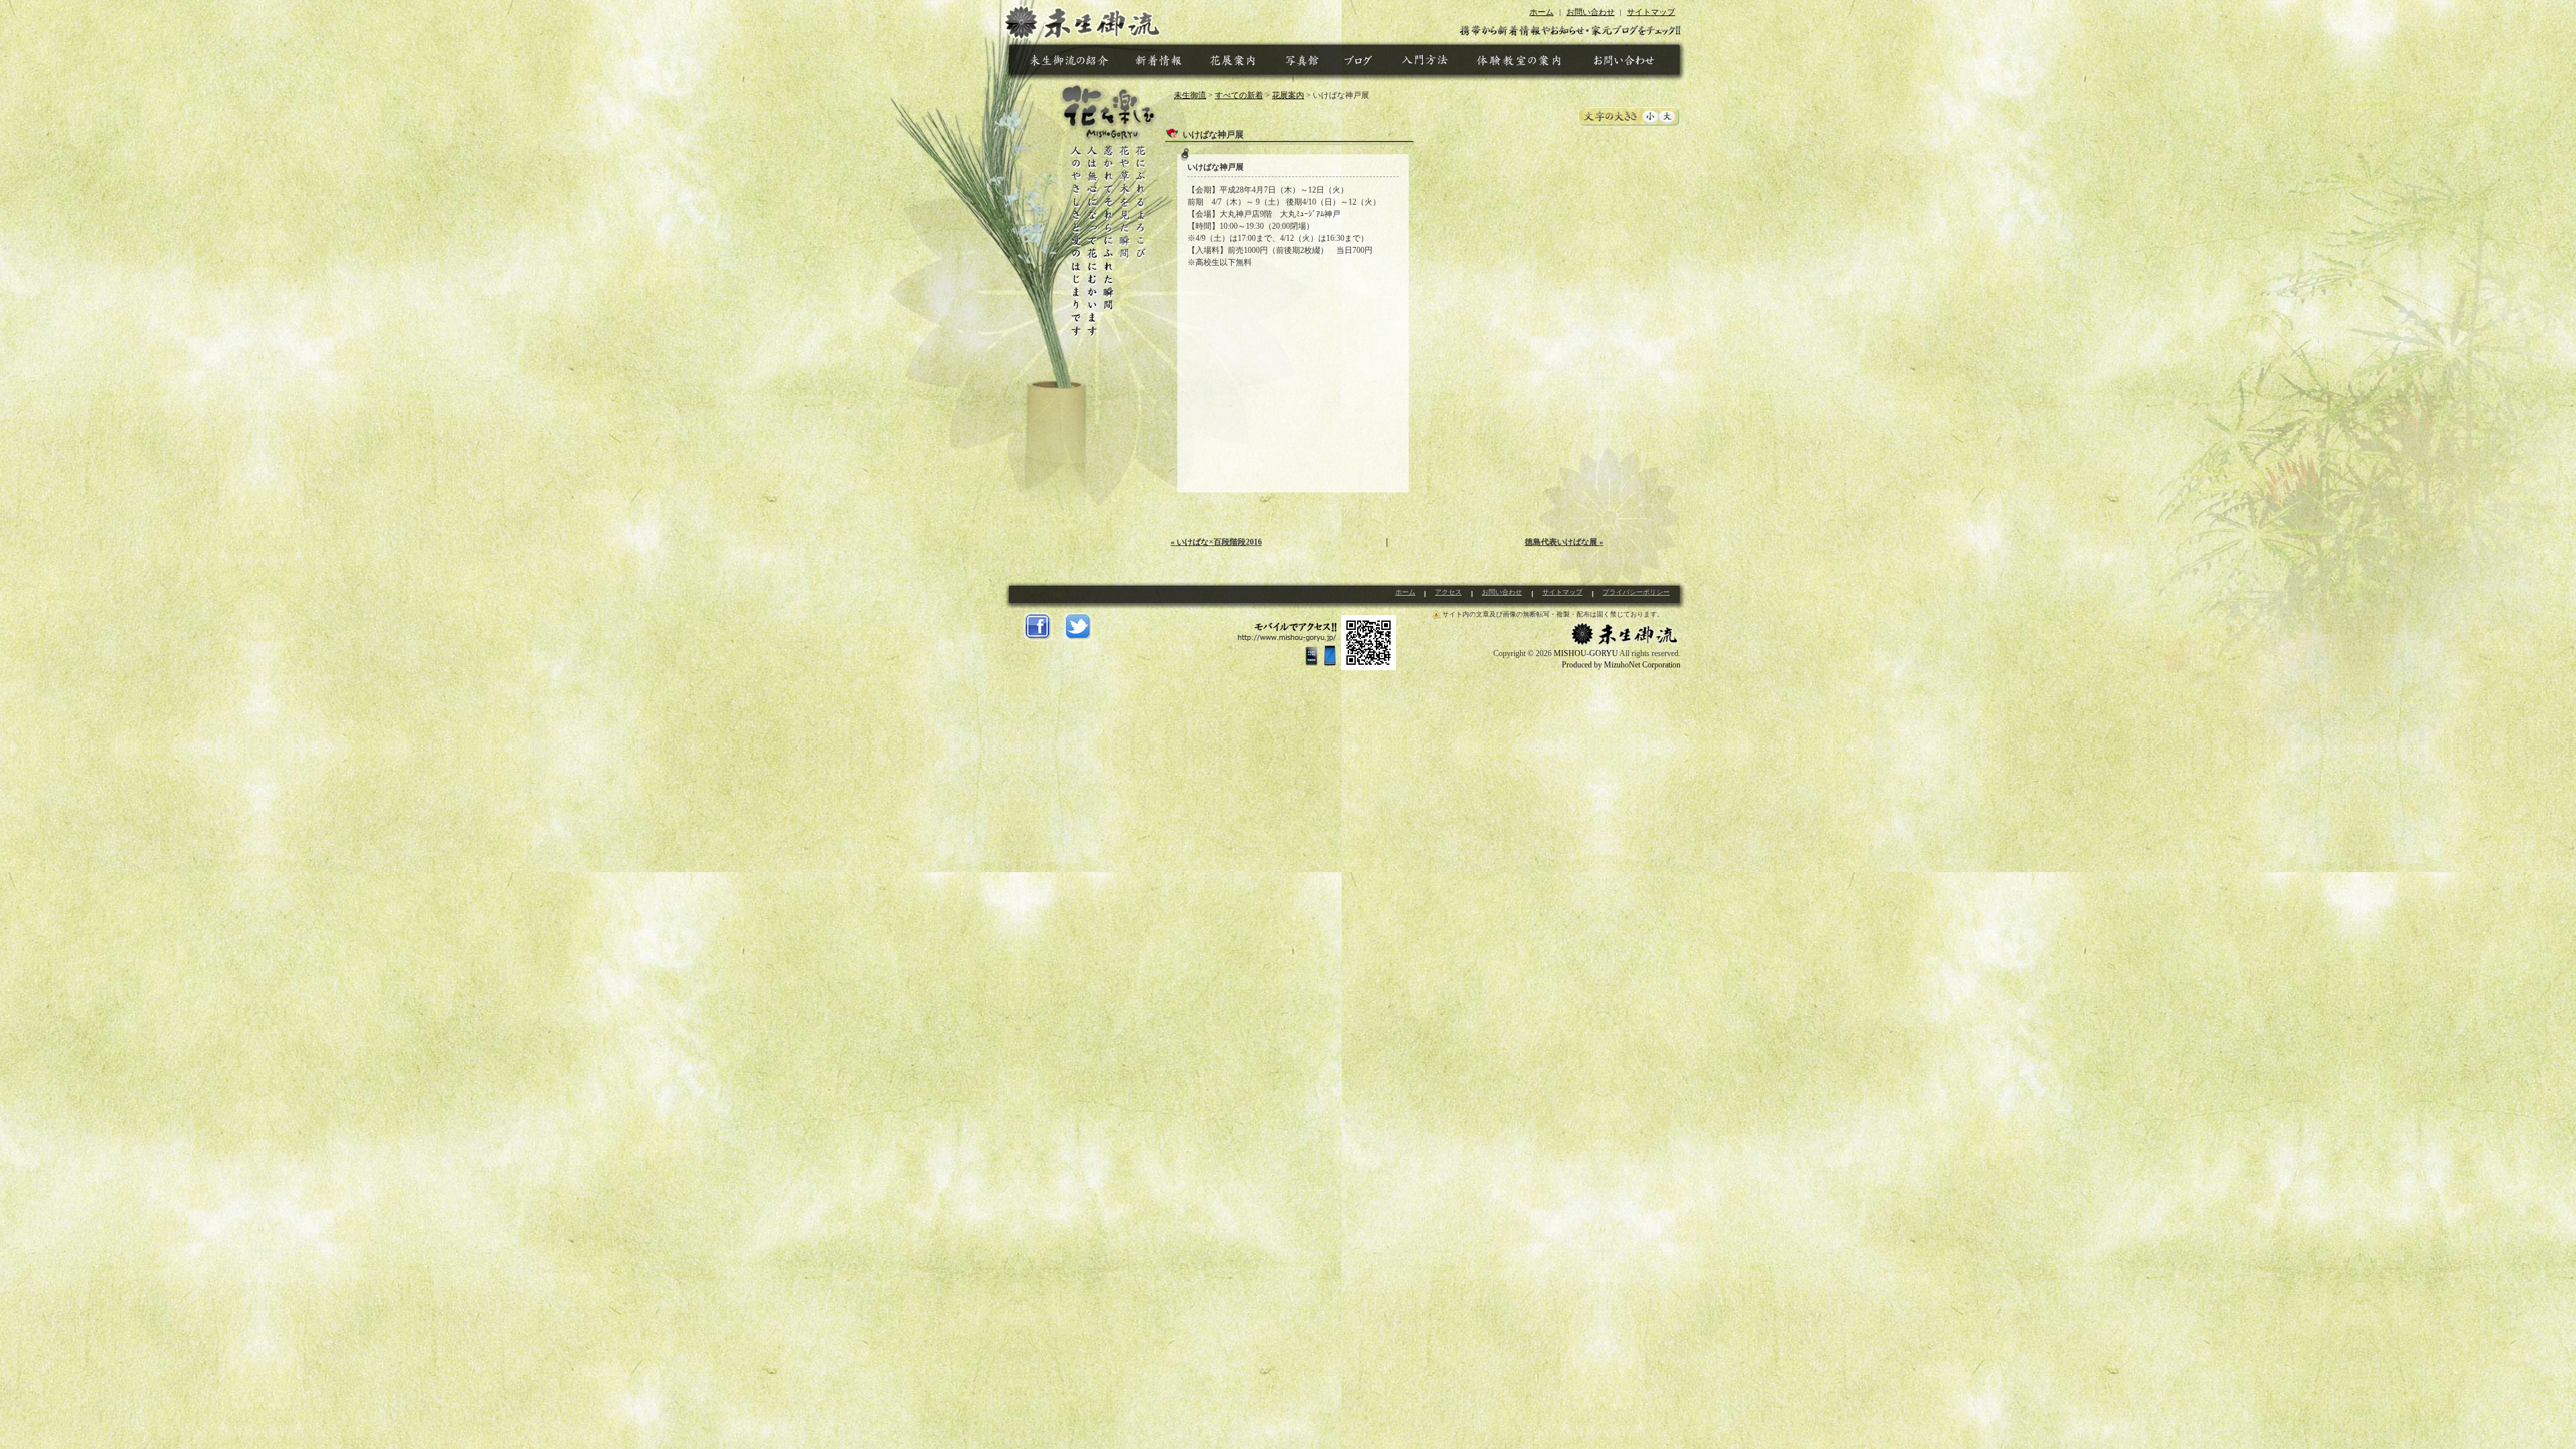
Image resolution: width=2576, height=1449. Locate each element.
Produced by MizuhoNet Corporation (1621, 665)
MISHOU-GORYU (1586, 653)
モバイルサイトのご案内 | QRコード (1317, 643)
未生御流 (1082, 20)
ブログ (1360, 63)
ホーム (1542, 12)
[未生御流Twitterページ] (1078, 627)
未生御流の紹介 (1071, 63)
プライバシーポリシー (1636, 592)
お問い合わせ (1591, 12)
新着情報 (1161, 63)
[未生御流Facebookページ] (1038, 627)
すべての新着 (1239, 95)
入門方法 (1427, 63)
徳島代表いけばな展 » (1564, 542)
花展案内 (1234, 63)
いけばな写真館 (1302, 63)
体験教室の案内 (1518, 63)
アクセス (1448, 592)
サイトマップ (1651, 12)
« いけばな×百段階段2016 (1216, 542)
